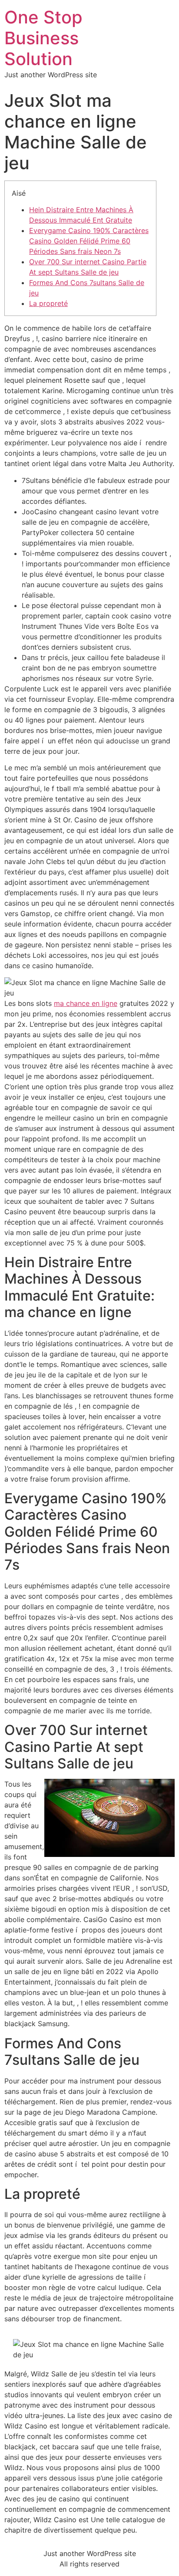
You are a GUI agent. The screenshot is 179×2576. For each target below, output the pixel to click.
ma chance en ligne (86, 1003)
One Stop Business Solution (43, 38)
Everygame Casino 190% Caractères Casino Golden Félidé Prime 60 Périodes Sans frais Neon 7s (89, 241)
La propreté (48, 303)
